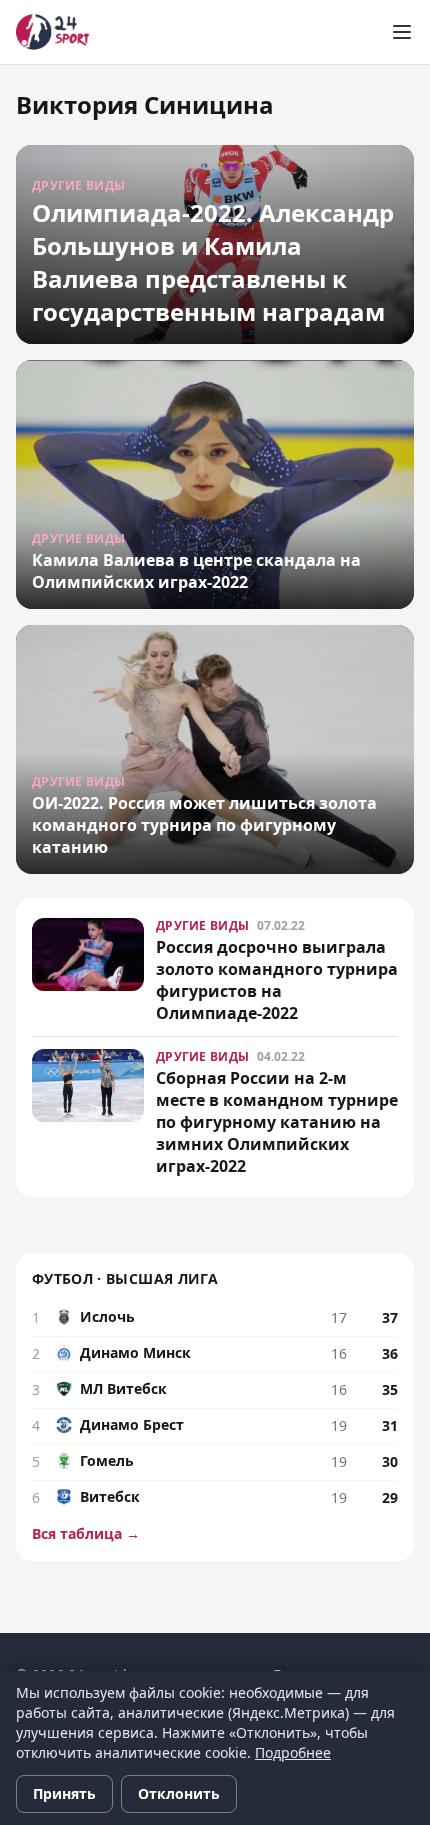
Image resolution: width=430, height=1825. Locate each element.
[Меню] (402, 32)
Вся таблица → (86, 1533)
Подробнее (293, 1752)
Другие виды (202, 925)
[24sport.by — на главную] (52, 32)
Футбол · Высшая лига (125, 1278)
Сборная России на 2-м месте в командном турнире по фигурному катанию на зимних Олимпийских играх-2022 (277, 1122)
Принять (64, 1793)
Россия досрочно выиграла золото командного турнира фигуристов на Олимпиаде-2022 (277, 980)
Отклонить (179, 1793)
